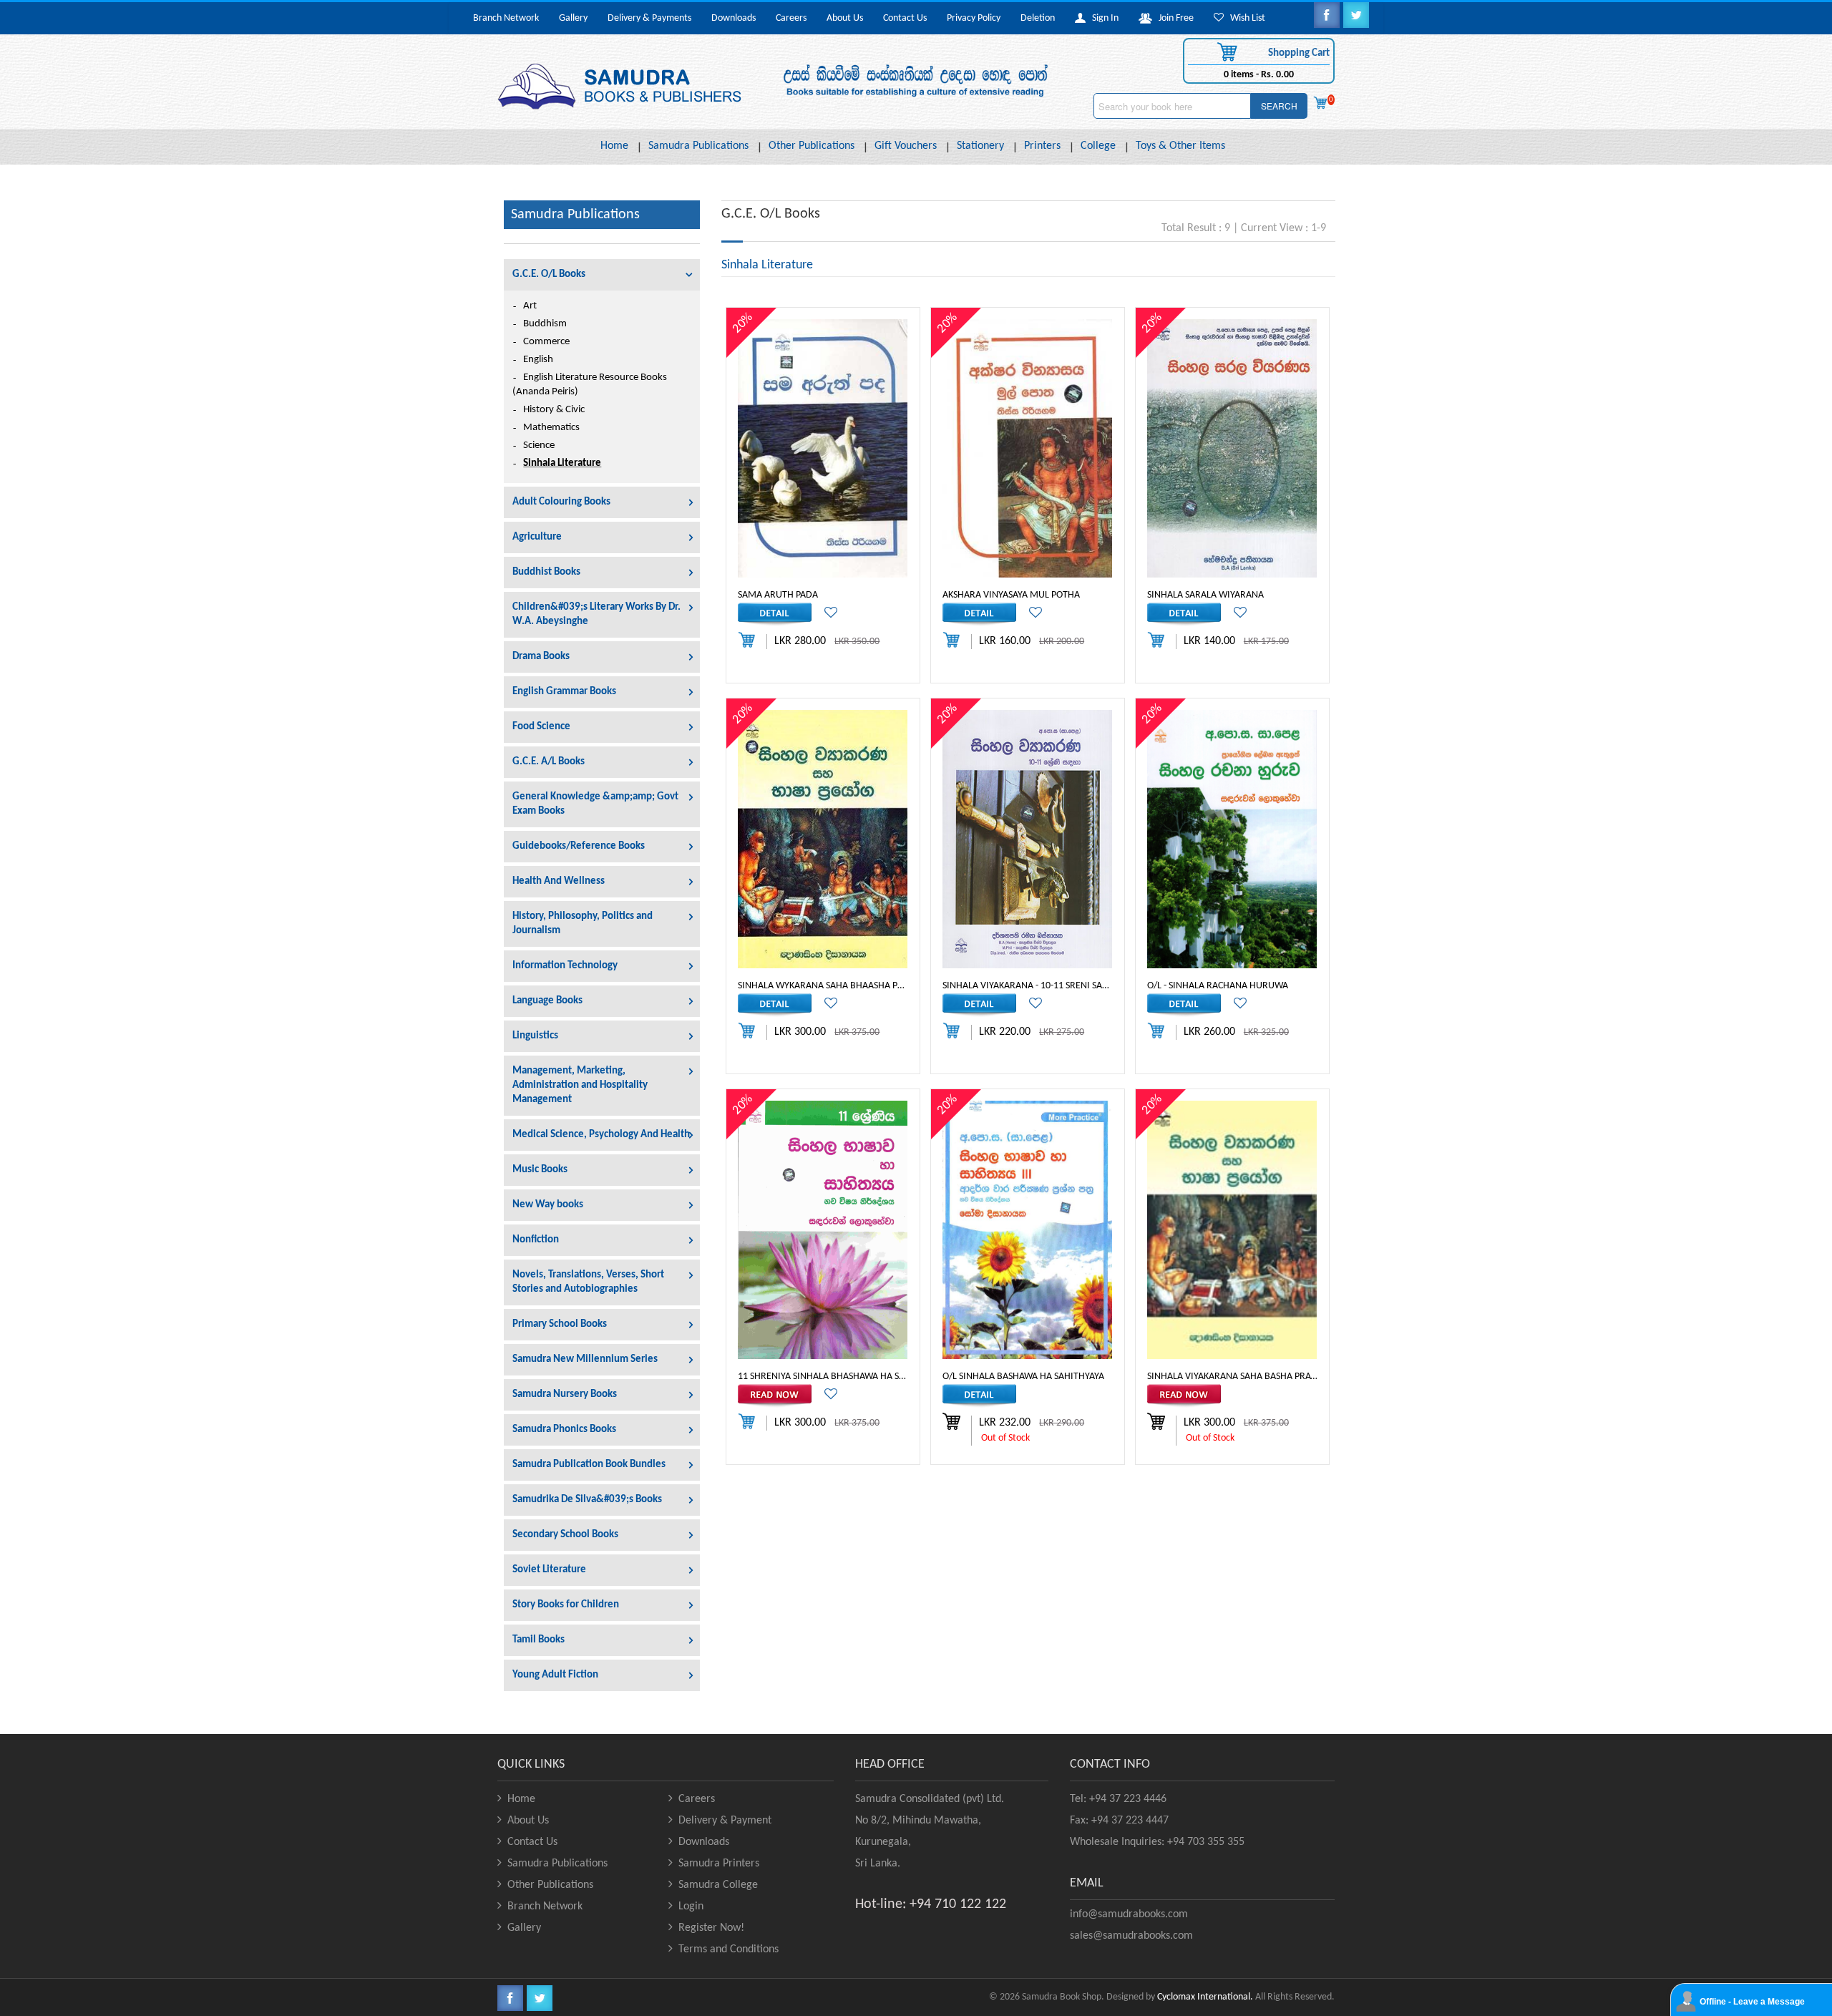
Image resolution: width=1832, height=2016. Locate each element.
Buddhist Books (546, 572)
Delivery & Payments (649, 18)
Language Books (547, 1001)
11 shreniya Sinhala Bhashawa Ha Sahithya (823, 1376)
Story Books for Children (566, 1605)
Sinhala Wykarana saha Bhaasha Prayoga (823, 985)
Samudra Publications (698, 146)
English (538, 360)
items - (1259, 75)
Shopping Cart (1298, 53)
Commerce (546, 342)
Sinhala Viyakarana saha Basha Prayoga (1232, 1376)
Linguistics (535, 1036)
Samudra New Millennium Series (585, 1359)
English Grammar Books (564, 692)
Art (530, 306)
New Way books (548, 1205)
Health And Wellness (559, 881)
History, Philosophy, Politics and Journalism (583, 924)
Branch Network (506, 18)
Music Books (540, 1170)
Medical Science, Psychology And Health (601, 1135)
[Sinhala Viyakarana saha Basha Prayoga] (1232, 1230)
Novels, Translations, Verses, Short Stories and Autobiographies (588, 1282)
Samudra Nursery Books (565, 1394)
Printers (1042, 146)
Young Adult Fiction (555, 1675)
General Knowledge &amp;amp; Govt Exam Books (595, 804)
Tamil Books (539, 1640)
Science (539, 445)
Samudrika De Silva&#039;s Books (587, 1500)
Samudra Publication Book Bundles (589, 1465)
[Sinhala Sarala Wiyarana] (1232, 448)
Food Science (541, 727)
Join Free (1173, 18)
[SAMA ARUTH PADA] (823, 448)
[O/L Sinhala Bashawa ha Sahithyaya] (1027, 1230)
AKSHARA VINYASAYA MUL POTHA (1011, 594)
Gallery (573, 18)
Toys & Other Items (1180, 146)
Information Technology (565, 966)
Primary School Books (560, 1324)
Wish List (1244, 18)
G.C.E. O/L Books (549, 274)
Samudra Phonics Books (564, 1430)
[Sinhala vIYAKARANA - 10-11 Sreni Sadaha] (1027, 839)
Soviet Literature (549, 1570)
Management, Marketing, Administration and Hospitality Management (580, 1085)
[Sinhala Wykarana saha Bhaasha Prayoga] (823, 839)
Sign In (1102, 18)
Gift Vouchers (906, 146)
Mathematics (551, 428)
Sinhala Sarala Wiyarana (1205, 594)
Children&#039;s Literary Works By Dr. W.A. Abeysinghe (596, 614)
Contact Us (905, 18)
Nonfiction (536, 1240)
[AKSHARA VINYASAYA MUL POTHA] (1027, 448)
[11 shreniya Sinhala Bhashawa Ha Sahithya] (823, 1230)
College (1098, 146)
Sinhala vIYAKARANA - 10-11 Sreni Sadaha (1028, 985)
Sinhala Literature (562, 463)
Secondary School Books (565, 1535)
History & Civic (554, 410)
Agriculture (537, 537)
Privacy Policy (974, 18)
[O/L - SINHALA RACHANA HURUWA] (1232, 839)
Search (1279, 106)
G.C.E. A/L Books (549, 762)
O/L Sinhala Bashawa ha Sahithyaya (1023, 1376)
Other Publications (812, 146)
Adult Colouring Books (561, 502)
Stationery (980, 146)
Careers (791, 18)
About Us (845, 18)
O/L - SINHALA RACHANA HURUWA (1218, 985)
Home (614, 146)
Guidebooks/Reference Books (579, 846)
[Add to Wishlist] (825, 614)
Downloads (734, 18)
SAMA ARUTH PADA (778, 594)
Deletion (1038, 18)
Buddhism (545, 324)
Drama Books (541, 657)
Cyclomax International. (1205, 1997)
